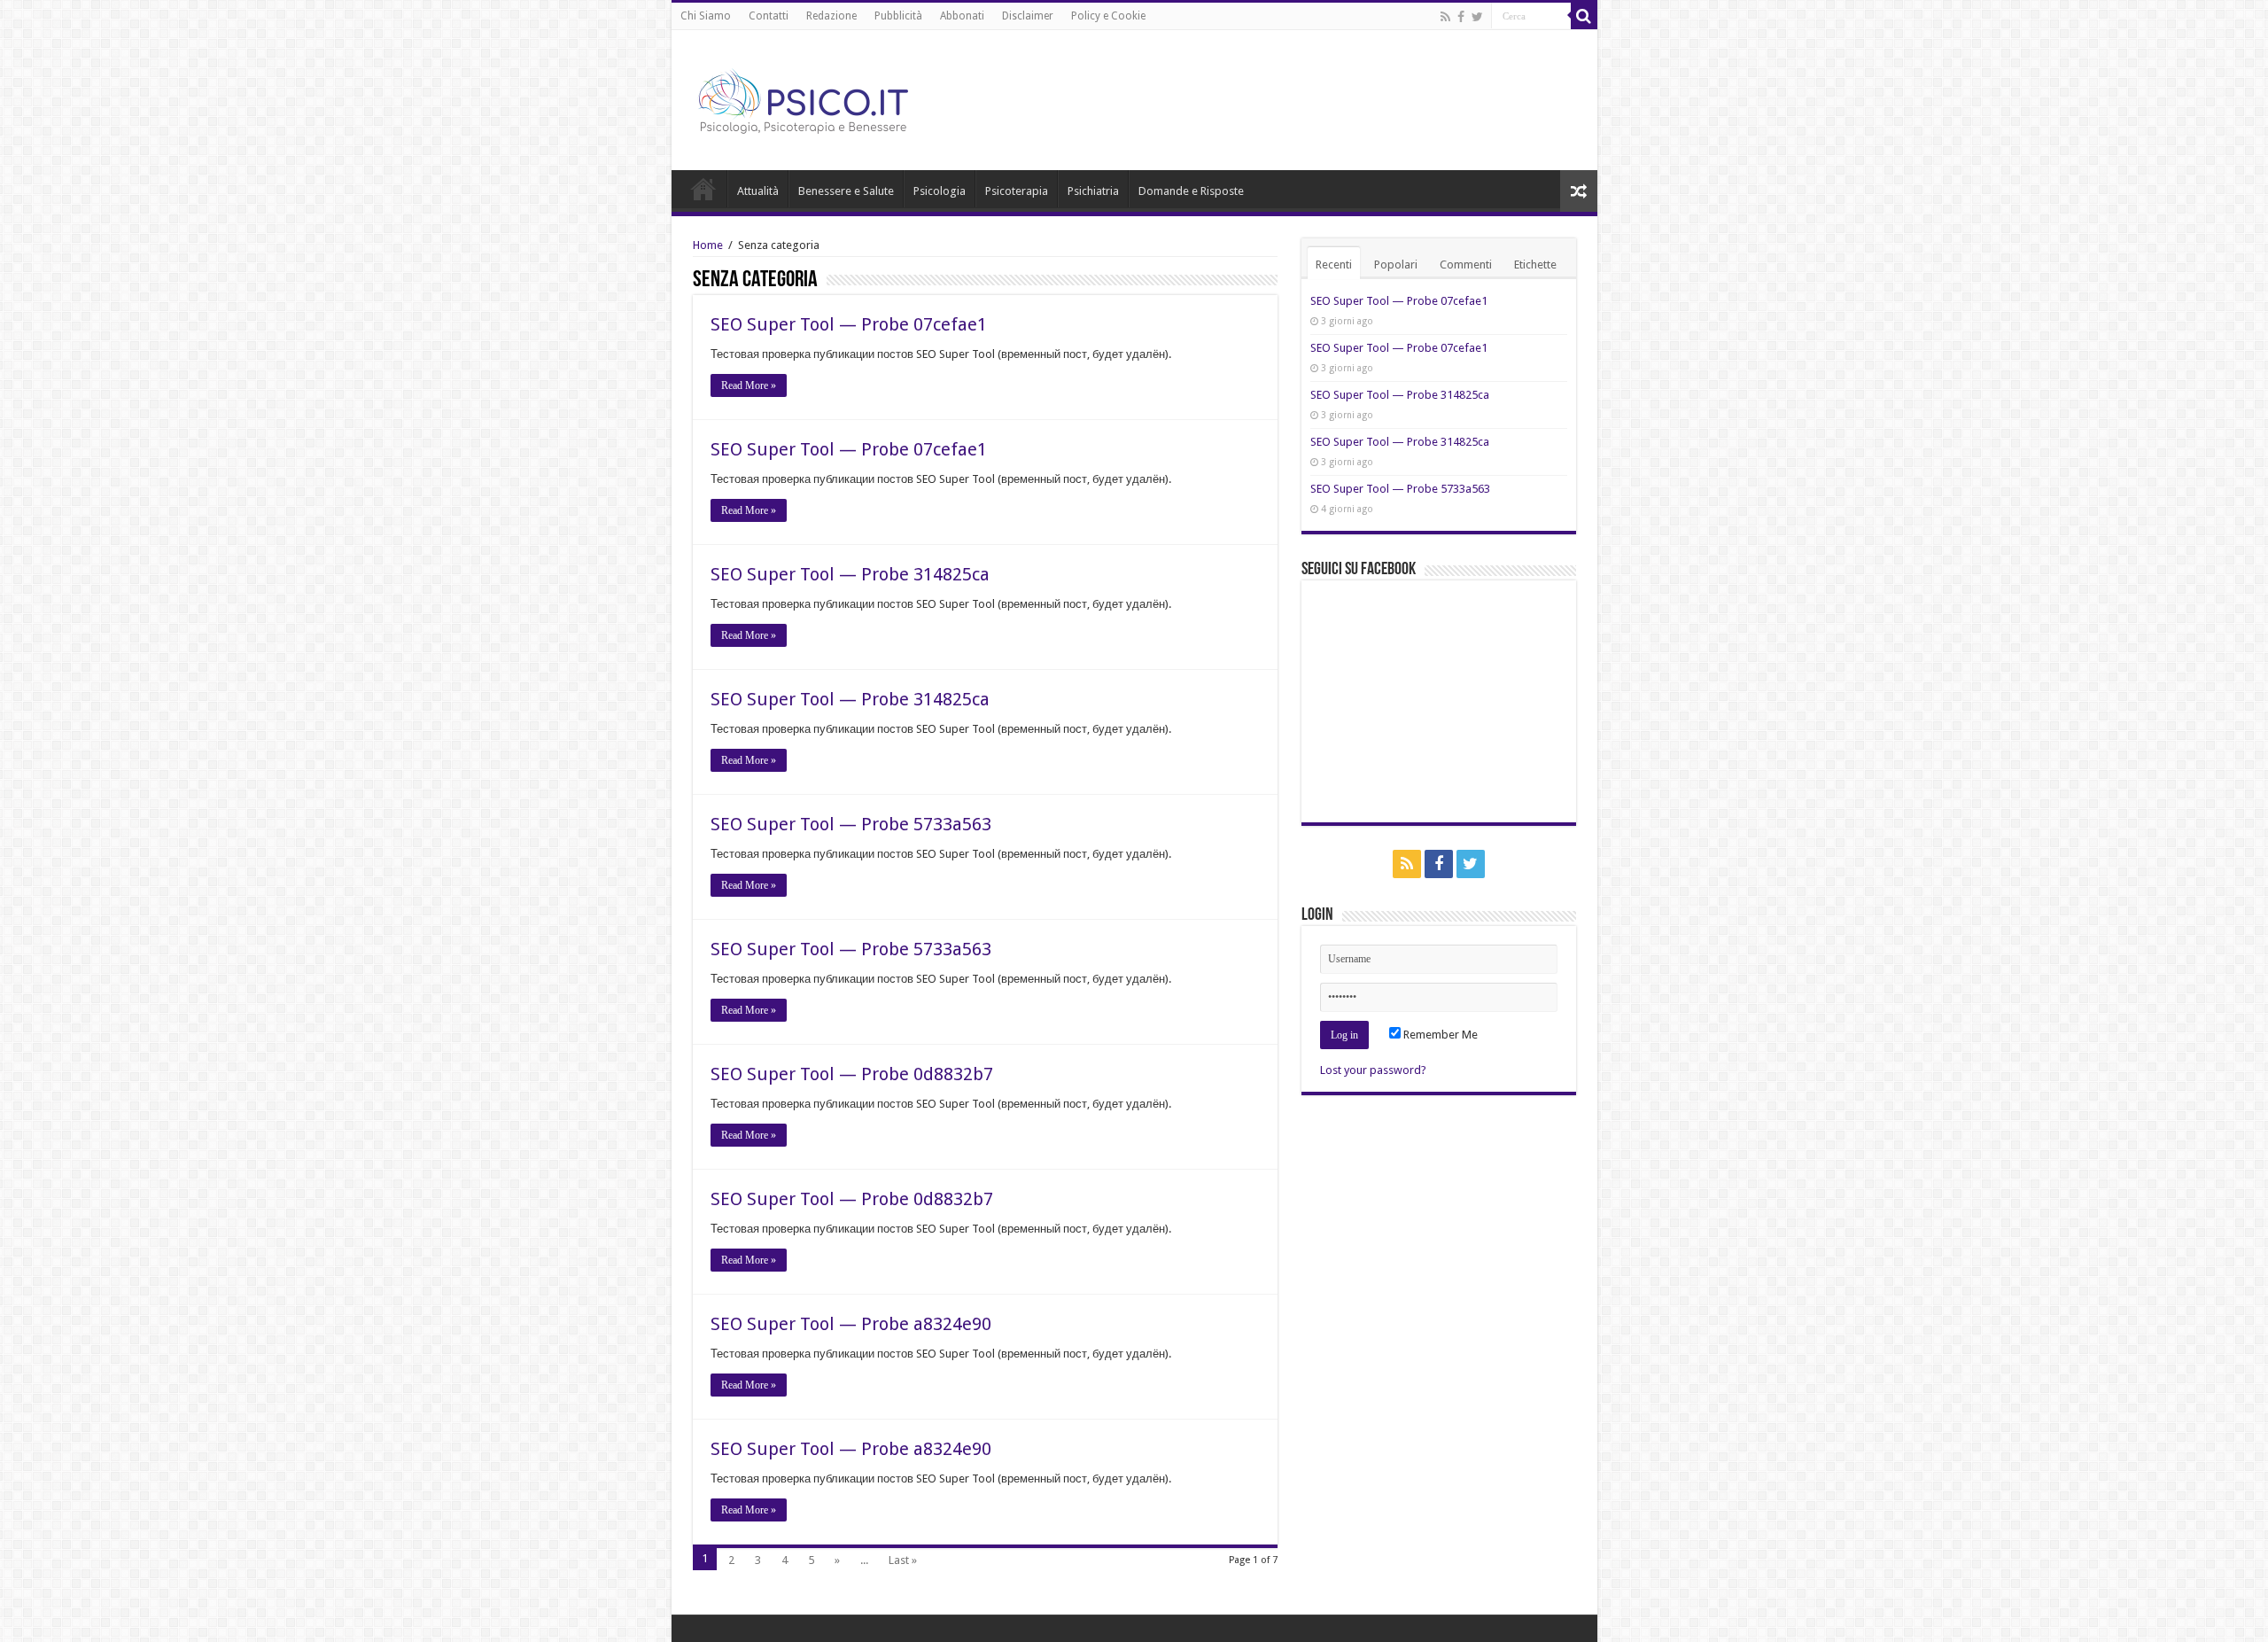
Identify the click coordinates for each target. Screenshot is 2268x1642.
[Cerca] (1584, 16)
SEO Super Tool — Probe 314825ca (850, 574)
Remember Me (1439, 1035)
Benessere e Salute (846, 191)
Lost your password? (1373, 1070)
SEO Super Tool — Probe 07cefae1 (849, 324)
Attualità (758, 191)
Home (703, 189)
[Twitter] (1477, 17)
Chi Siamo (706, 16)
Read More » (749, 385)
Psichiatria (1093, 191)
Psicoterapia (1017, 191)
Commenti (1466, 265)
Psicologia (940, 191)
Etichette (1535, 265)
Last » (903, 1560)
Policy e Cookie (1108, 16)
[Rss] (1445, 17)
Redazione (831, 16)
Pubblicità (898, 16)
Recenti (1334, 265)
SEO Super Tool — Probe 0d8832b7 (852, 1074)
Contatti (769, 16)
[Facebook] (1461, 17)
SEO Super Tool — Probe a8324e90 (851, 1324)
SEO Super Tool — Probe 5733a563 (851, 824)
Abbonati (962, 16)
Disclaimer (1028, 16)
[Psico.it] (840, 97)
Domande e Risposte (1191, 191)
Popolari (1396, 265)
